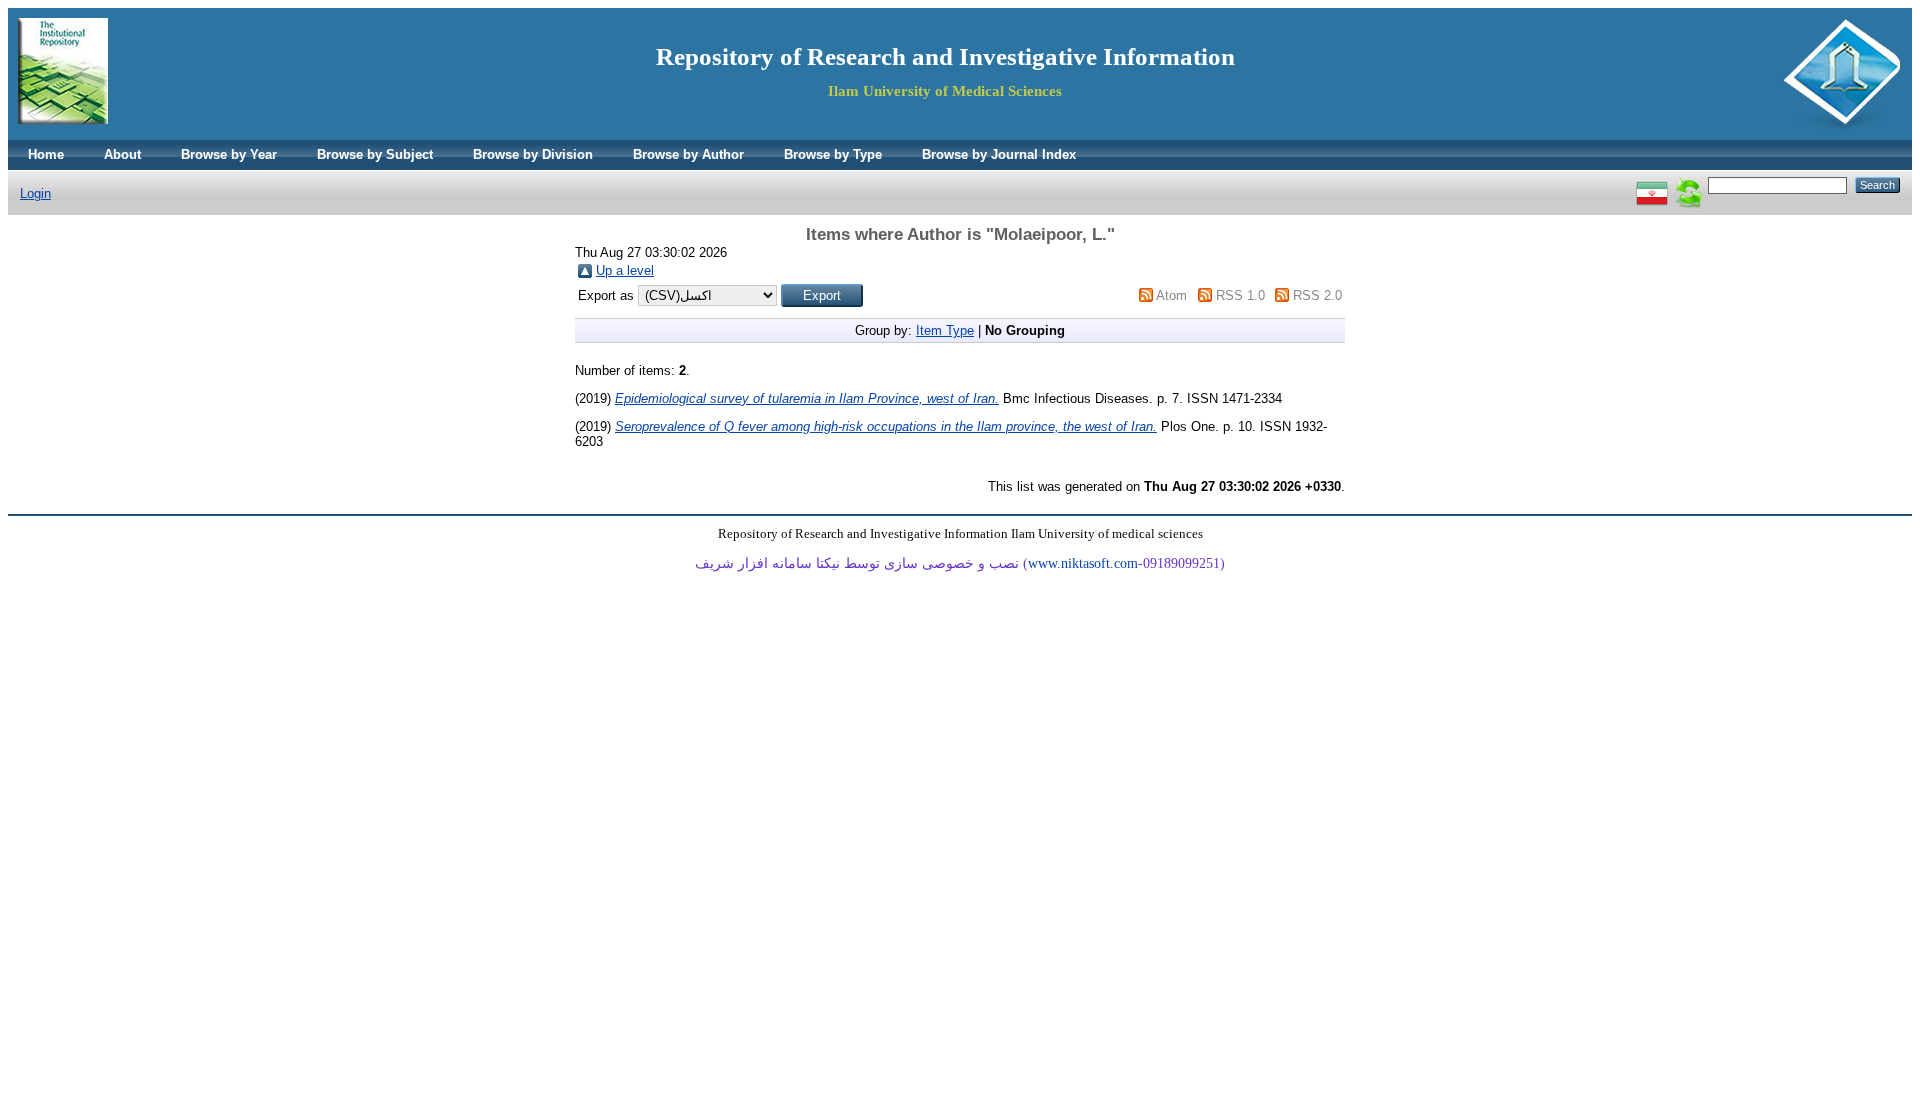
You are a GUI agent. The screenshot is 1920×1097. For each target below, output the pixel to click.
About (122, 154)
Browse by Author (688, 154)
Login (35, 193)
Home (46, 154)
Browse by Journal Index (999, 154)
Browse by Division (533, 154)
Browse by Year (229, 154)
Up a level (625, 270)
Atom (1171, 295)
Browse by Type (833, 154)
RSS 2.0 (1317, 295)
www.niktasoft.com (1083, 563)
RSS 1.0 (1240, 295)
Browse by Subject (375, 154)
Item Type (945, 330)
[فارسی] (1652, 184)
